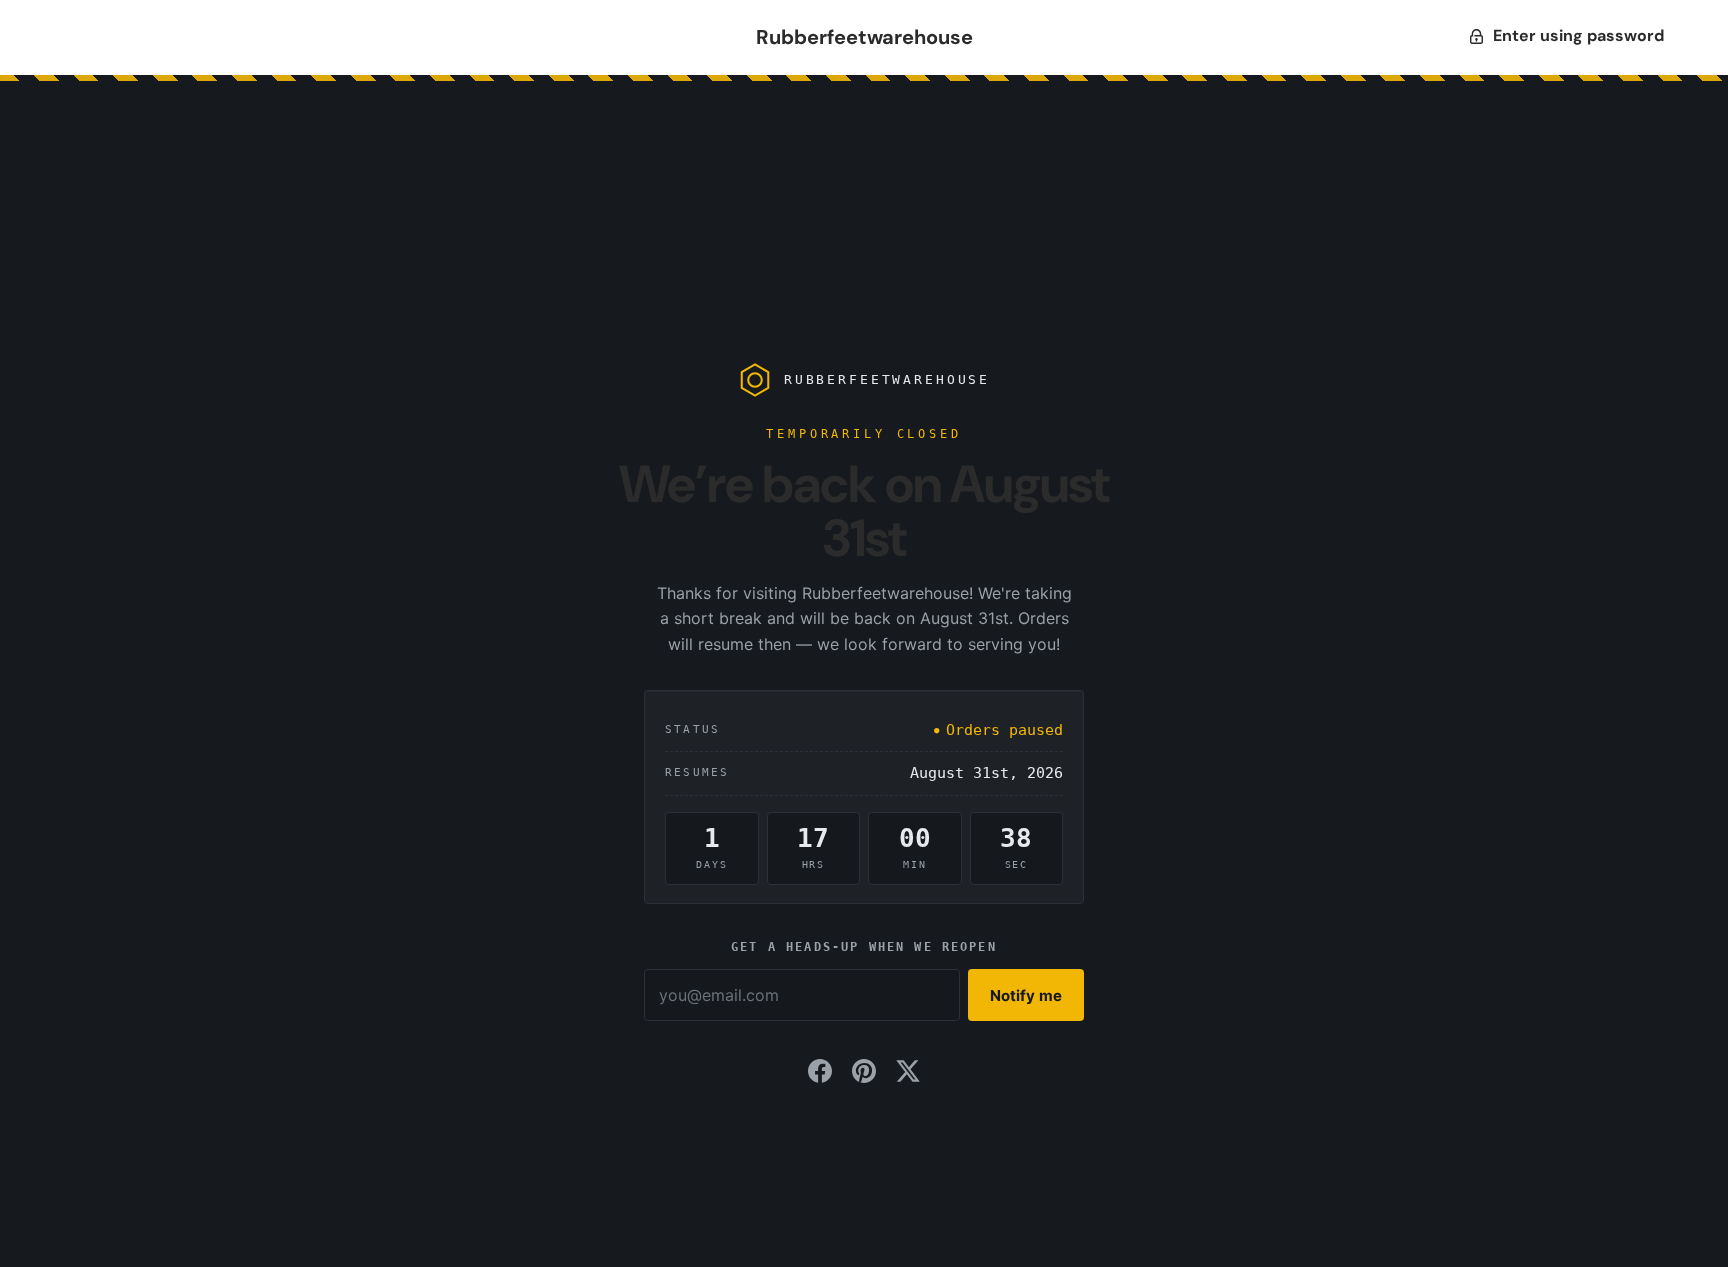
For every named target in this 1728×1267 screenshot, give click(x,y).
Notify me (1026, 995)
